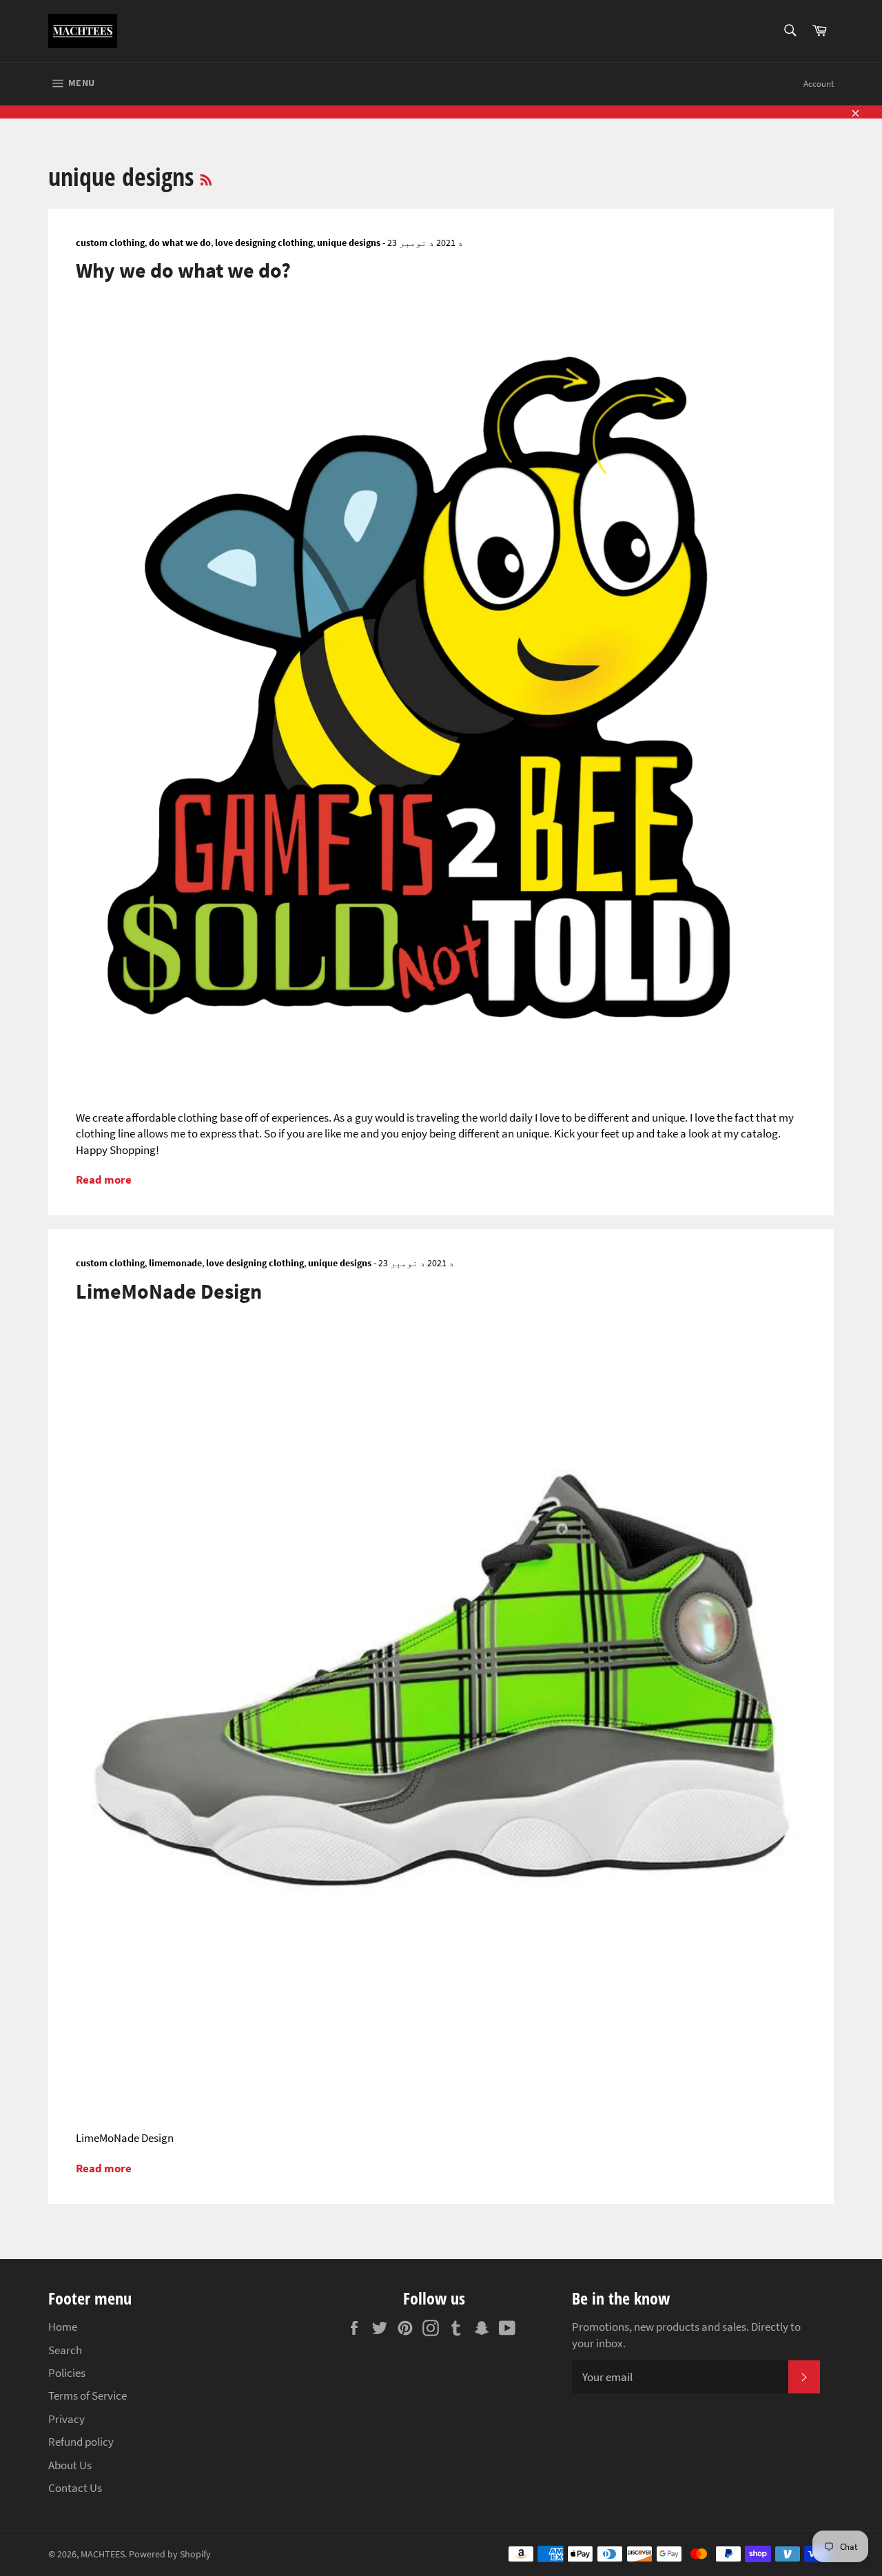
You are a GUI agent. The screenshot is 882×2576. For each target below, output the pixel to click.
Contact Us (75, 2488)
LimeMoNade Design (169, 1291)
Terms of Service (88, 2395)
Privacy (66, 2419)
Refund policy (81, 2442)
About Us (70, 2465)
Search (65, 2350)
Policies (67, 2373)
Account (819, 84)
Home (63, 2327)
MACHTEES (103, 2554)
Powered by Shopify (170, 2554)
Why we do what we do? (183, 270)
